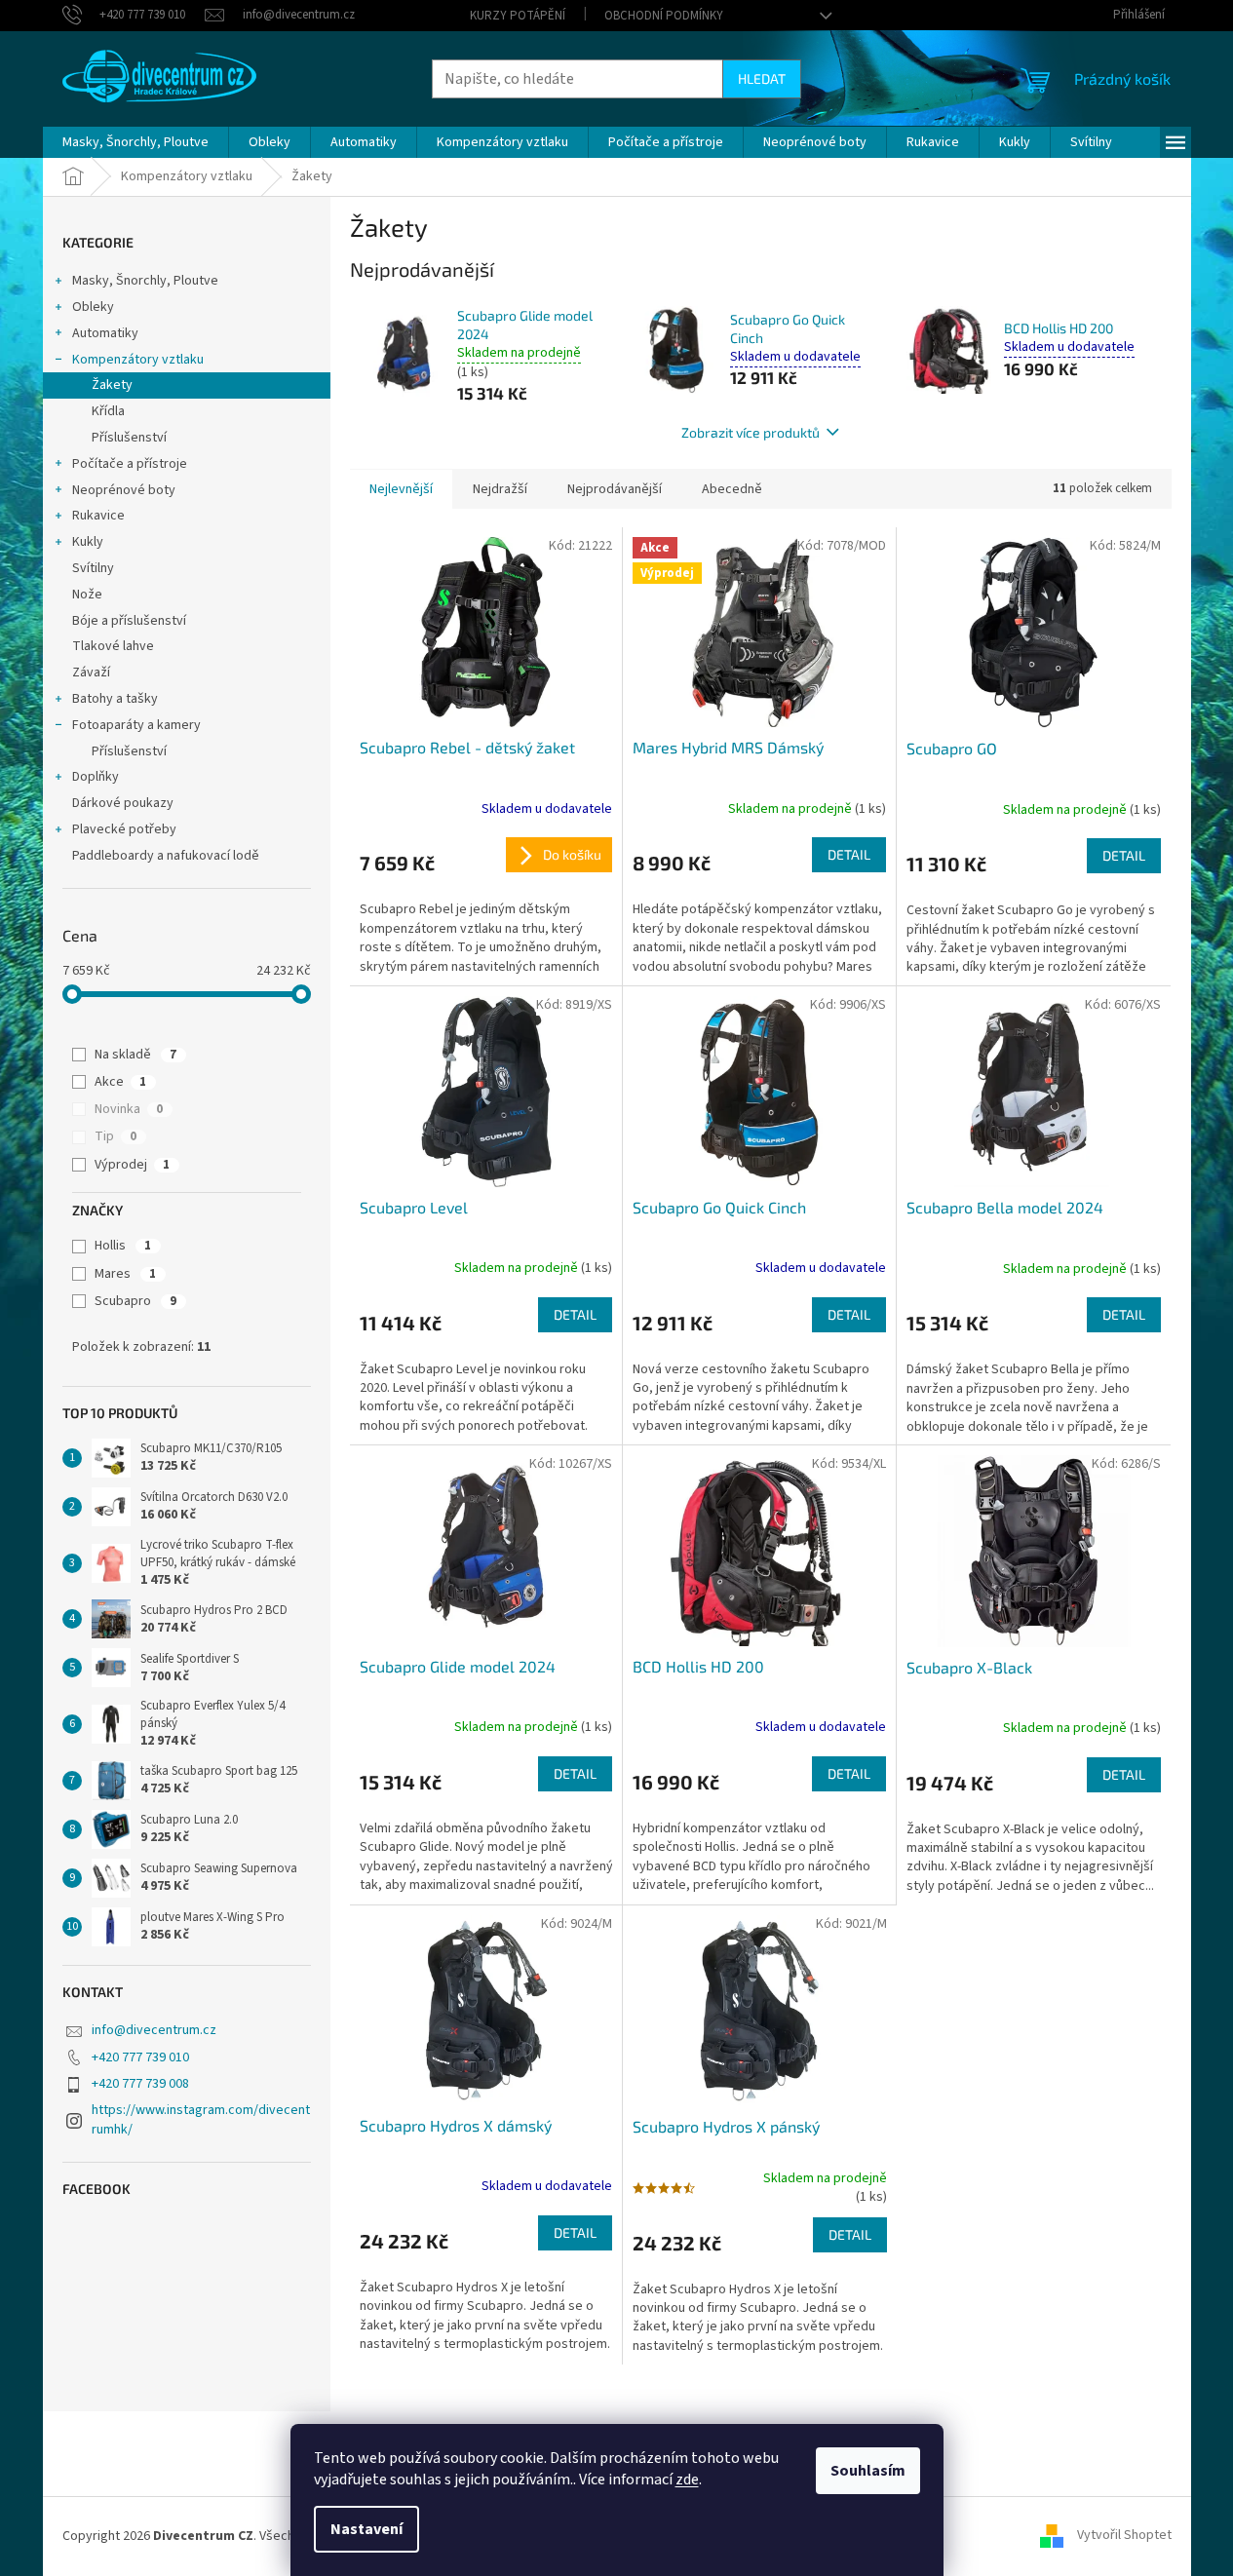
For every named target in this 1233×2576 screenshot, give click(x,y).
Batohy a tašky (115, 699)
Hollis (123, 1246)
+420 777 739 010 (140, 2057)
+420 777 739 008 (140, 2084)
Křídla (108, 411)
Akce (120, 1082)
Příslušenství (129, 438)
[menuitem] (135, 142)
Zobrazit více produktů (751, 432)
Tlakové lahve (113, 646)
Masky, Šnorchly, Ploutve (145, 281)
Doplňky (96, 777)
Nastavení (366, 2529)
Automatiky (105, 333)
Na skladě (135, 1055)
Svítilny (93, 568)
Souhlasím (868, 2471)
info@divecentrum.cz (154, 2030)
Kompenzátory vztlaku (138, 360)
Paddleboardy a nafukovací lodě (166, 856)
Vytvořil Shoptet (1124, 2536)
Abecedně (732, 489)
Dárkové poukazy (123, 803)
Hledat (762, 78)
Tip (116, 1136)
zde (687, 2480)
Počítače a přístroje (130, 464)
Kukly (88, 542)
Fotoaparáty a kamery (136, 725)
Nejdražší (500, 489)
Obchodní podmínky (664, 16)
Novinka (129, 1109)
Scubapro (135, 1301)
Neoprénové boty (124, 490)
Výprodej (132, 1165)
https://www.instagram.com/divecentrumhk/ (201, 2119)
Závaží (91, 673)
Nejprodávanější (615, 489)
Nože (87, 595)
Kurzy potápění (518, 16)
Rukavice (98, 516)
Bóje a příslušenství (129, 621)
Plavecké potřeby (124, 829)
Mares (125, 1274)
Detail (849, 854)
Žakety (112, 385)
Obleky (93, 307)
